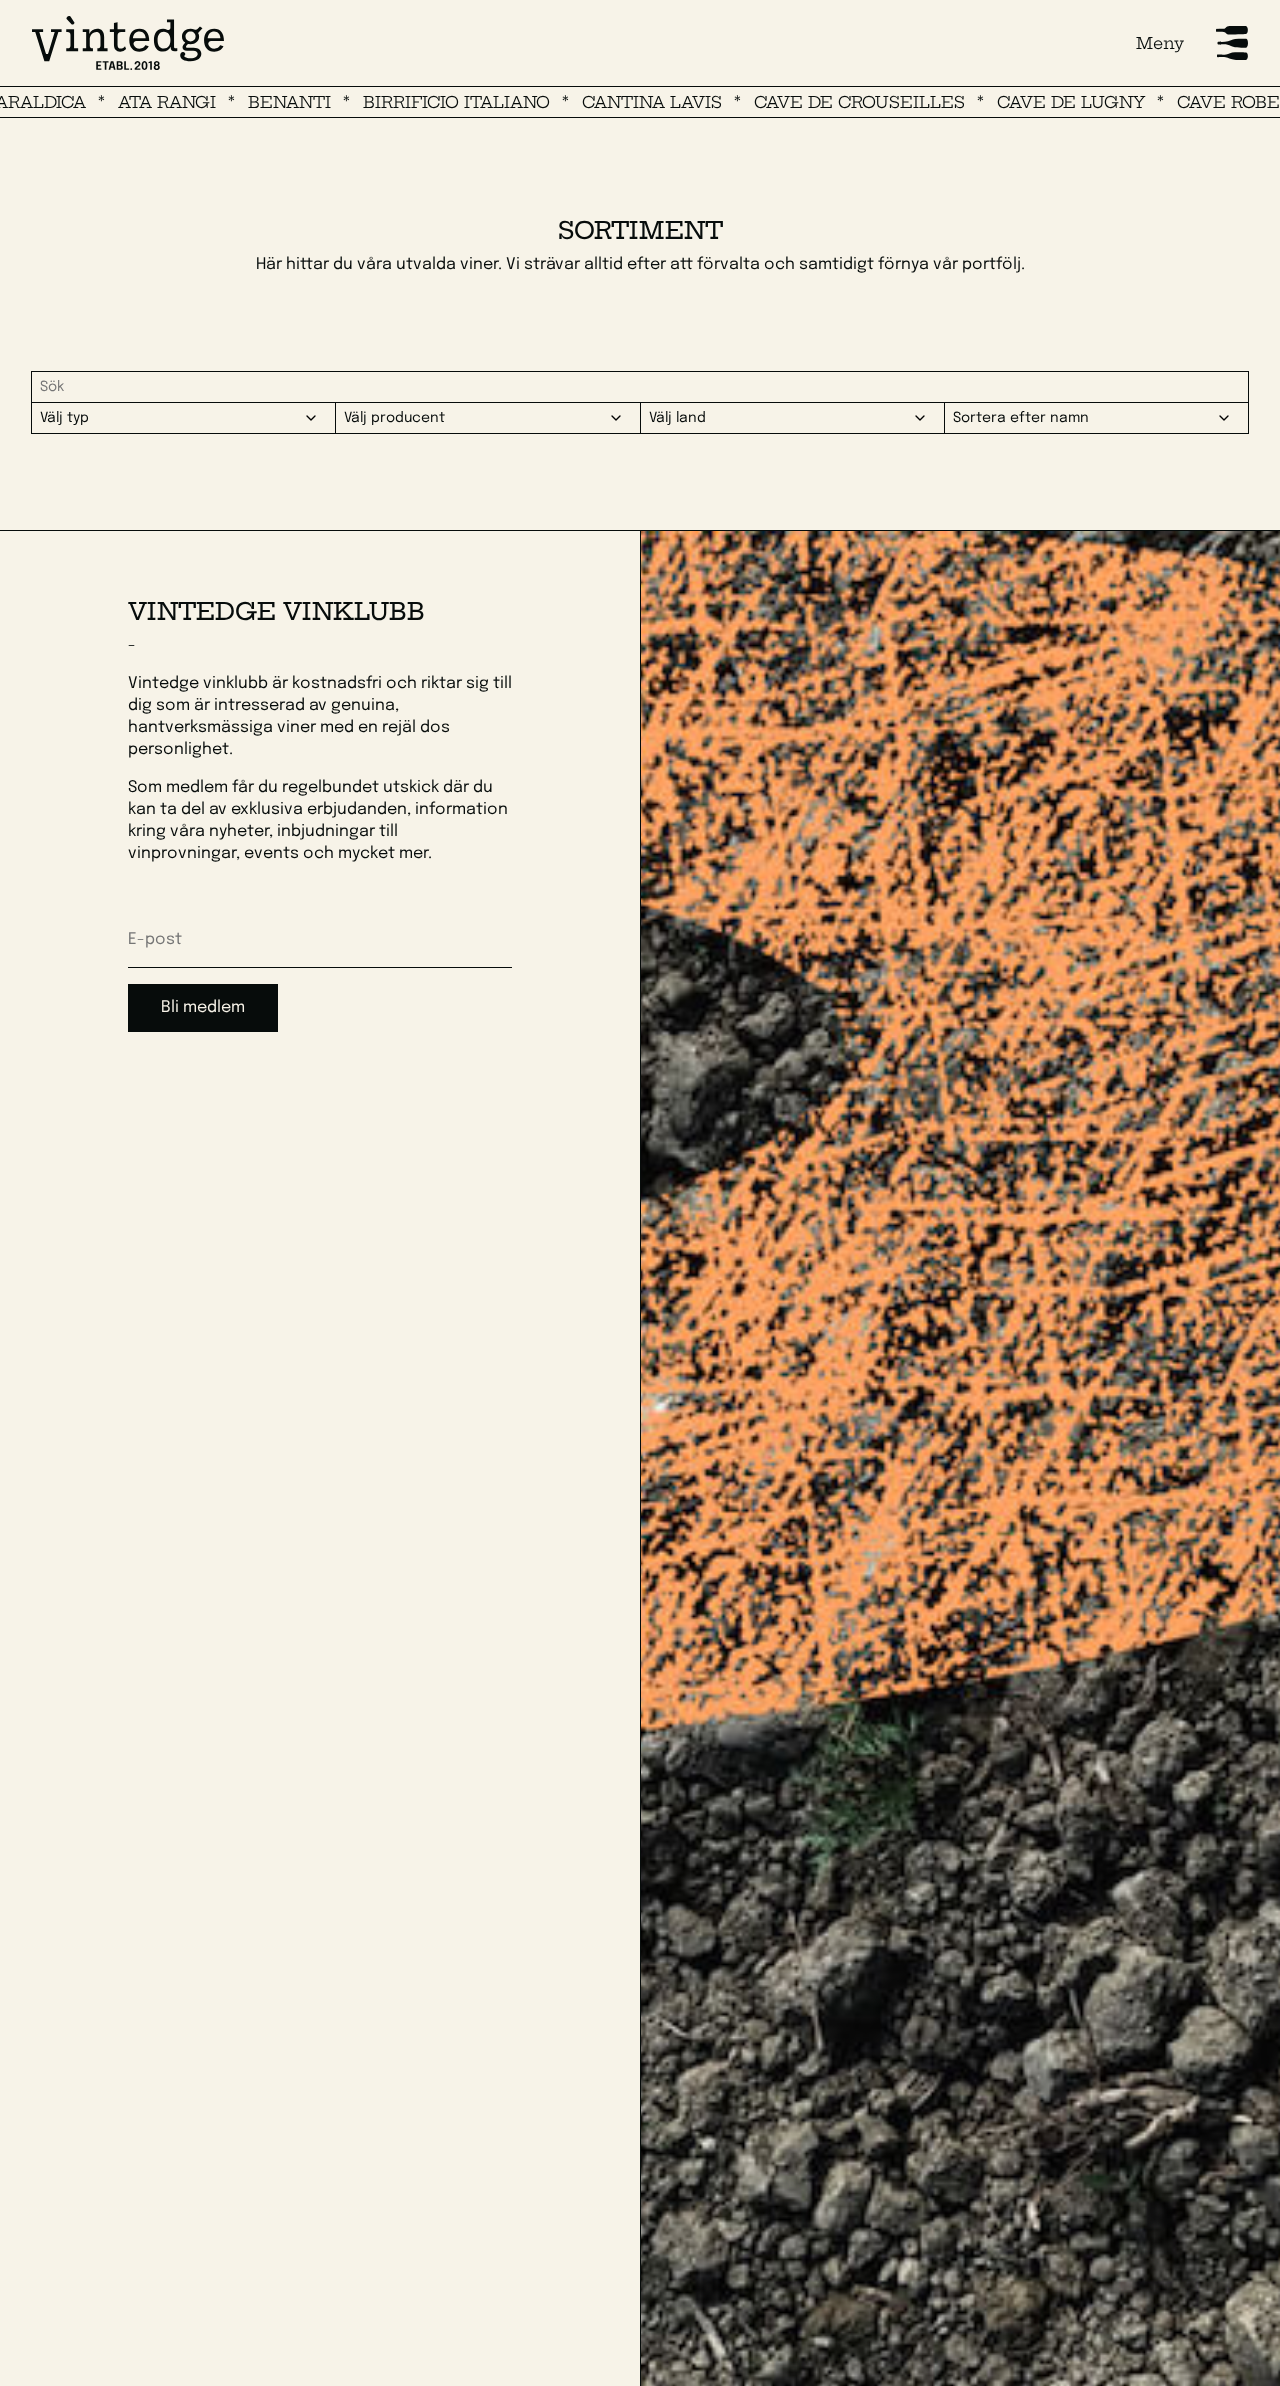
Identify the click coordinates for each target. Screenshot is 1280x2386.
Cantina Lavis (580, 102)
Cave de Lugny (999, 102)
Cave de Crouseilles (787, 102)
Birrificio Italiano (384, 102)
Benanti (217, 102)
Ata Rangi (95, 102)
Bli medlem (203, 1007)
